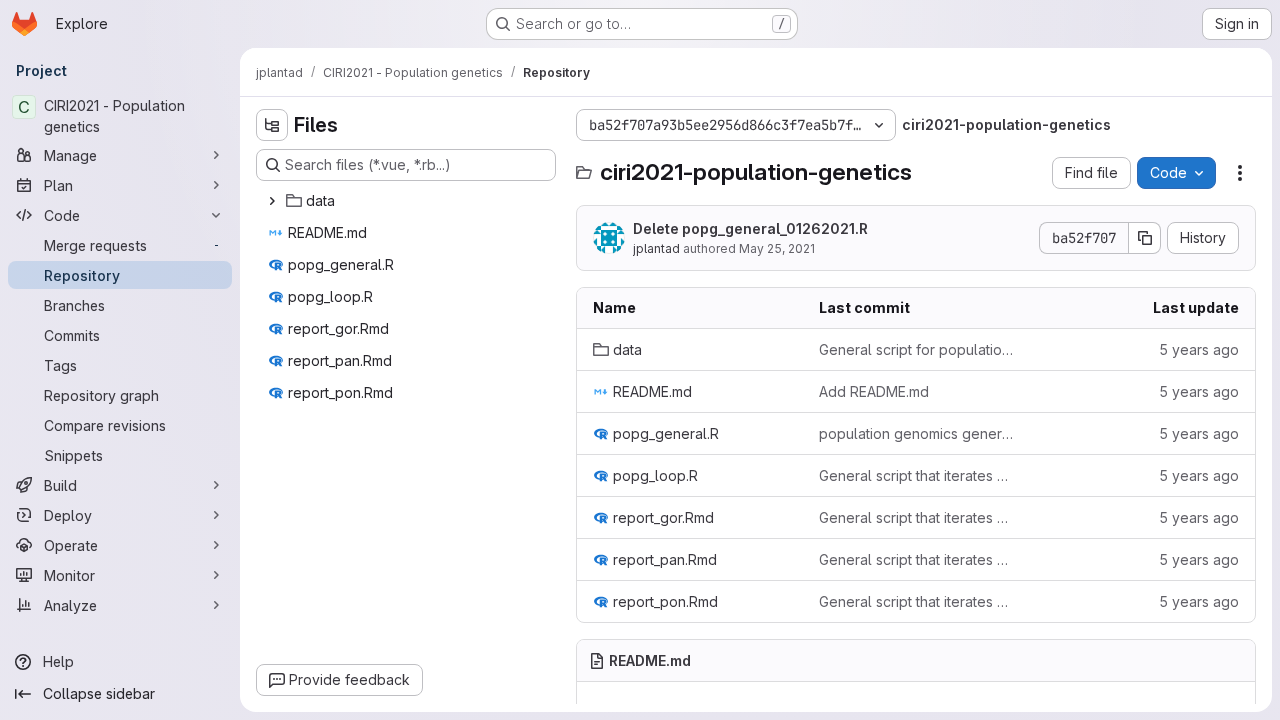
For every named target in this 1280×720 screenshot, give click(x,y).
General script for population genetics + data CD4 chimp (916, 349)
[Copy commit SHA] (1145, 238)
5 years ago (1199, 349)
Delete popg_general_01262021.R (750, 228)
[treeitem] (408, 201)
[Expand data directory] (272, 201)
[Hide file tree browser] (272, 125)
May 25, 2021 (777, 248)
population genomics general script (916, 433)
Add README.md (874, 391)
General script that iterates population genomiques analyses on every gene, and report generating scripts (916, 475)
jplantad (656, 248)
